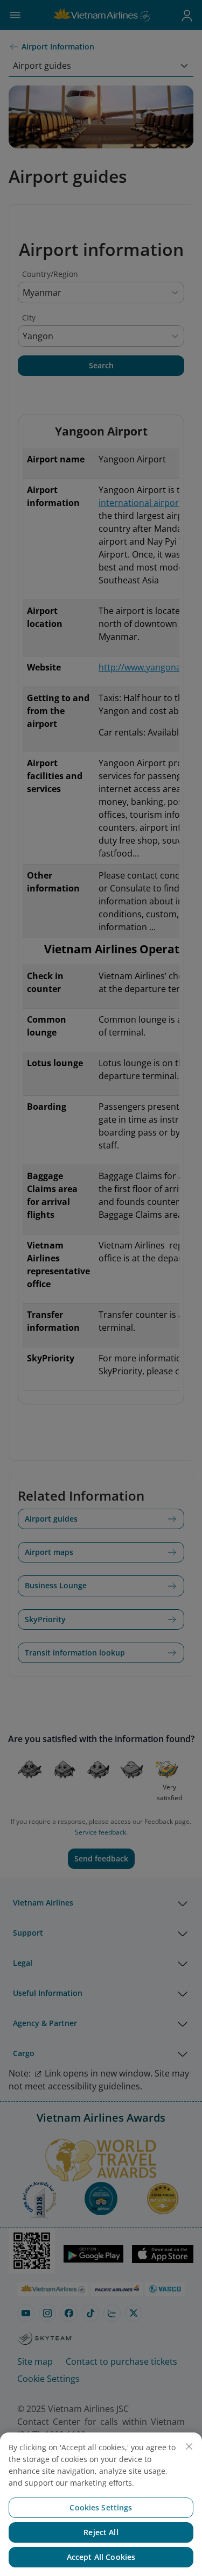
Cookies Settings (101, 2507)
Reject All (101, 2532)
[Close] (189, 2446)
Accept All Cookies (101, 2557)
